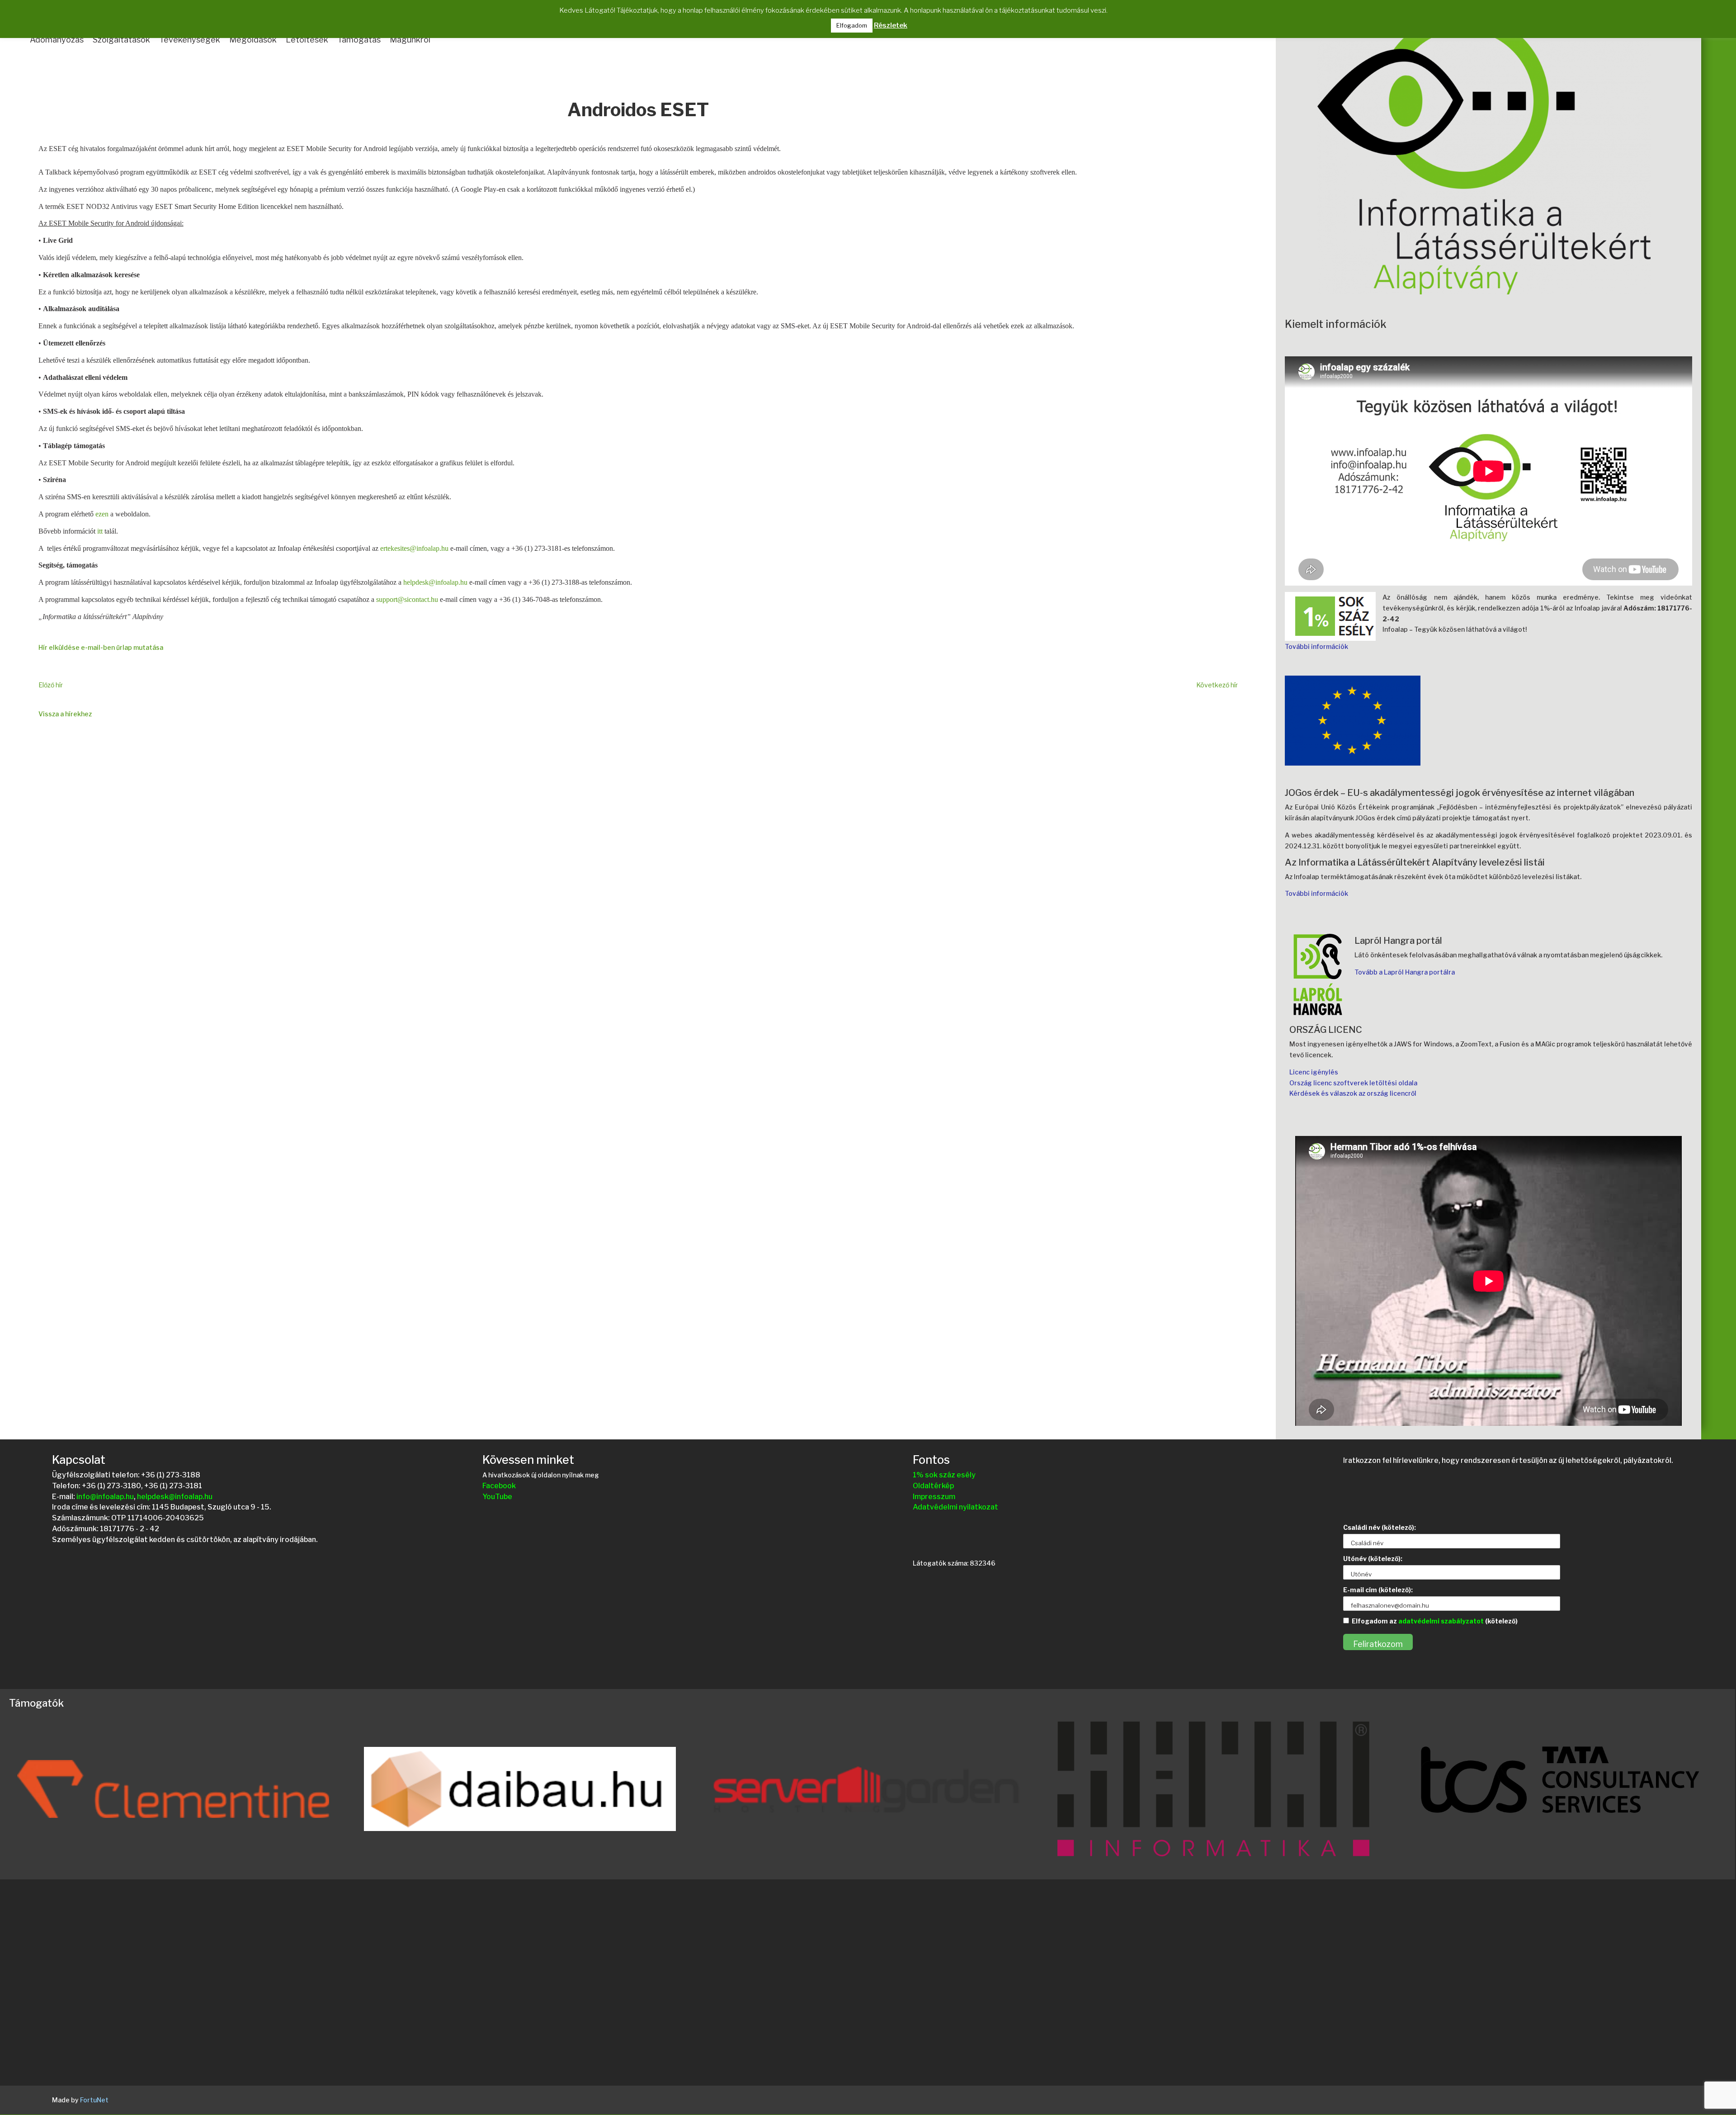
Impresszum (934, 1497)
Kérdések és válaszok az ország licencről (1353, 1093)
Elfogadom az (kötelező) (1435, 1621)
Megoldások (253, 40)
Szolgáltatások (121, 40)
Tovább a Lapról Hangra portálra (1405, 972)
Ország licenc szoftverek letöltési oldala (1353, 1083)
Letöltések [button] (307, 40)
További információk (1316, 646)
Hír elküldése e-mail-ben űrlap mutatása (101, 647)
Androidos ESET (638, 111)
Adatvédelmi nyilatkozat (955, 1507)
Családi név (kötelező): (1380, 1527)
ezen (102, 514)
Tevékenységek (190, 40)
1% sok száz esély (944, 1475)
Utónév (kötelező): (1373, 1559)
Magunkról (410, 40)
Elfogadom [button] (852, 25)
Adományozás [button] (57, 40)
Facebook (499, 1486)
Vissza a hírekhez (65, 714)
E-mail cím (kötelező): (1378, 1590)
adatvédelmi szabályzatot (1441, 1621)
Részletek (891, 25)
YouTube (497, 1497)
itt (100, 531)
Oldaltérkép (933, 1486)
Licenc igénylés (1314, 1072)
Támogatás (359, 40)
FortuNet (94, 2100)
